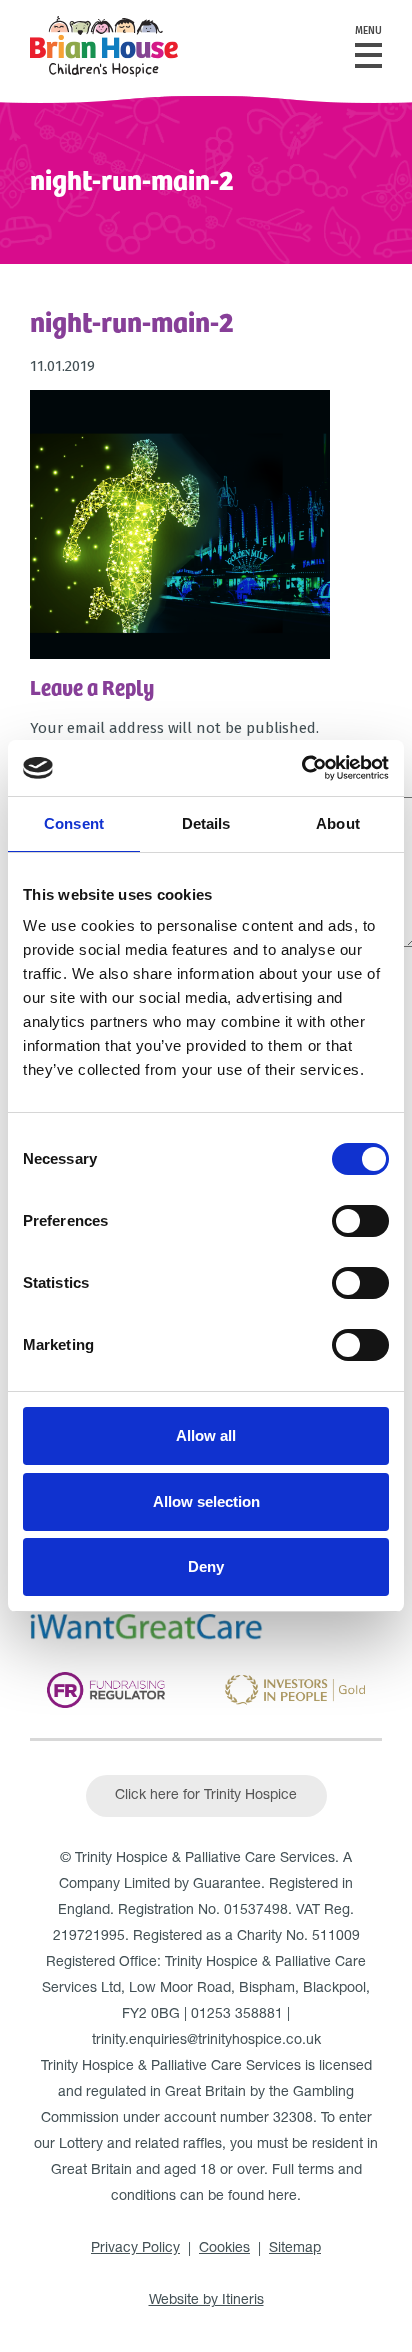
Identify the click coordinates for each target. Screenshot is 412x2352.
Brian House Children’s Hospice (104, 46)
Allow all (206, 1435)
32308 (293, 2119)
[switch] (360, 1221)
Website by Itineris (206, 2301)
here (282, 2197)
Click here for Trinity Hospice (206, 1796)
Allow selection (206, 1501)
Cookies (224, 2249)
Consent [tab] (74, 823)
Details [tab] (206, 823)
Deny (206, 1566)
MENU (368, 31)
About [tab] (338, 823)
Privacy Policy (135, 2249)
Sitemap (295, 2249)
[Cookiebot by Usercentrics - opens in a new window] (301, 768)
